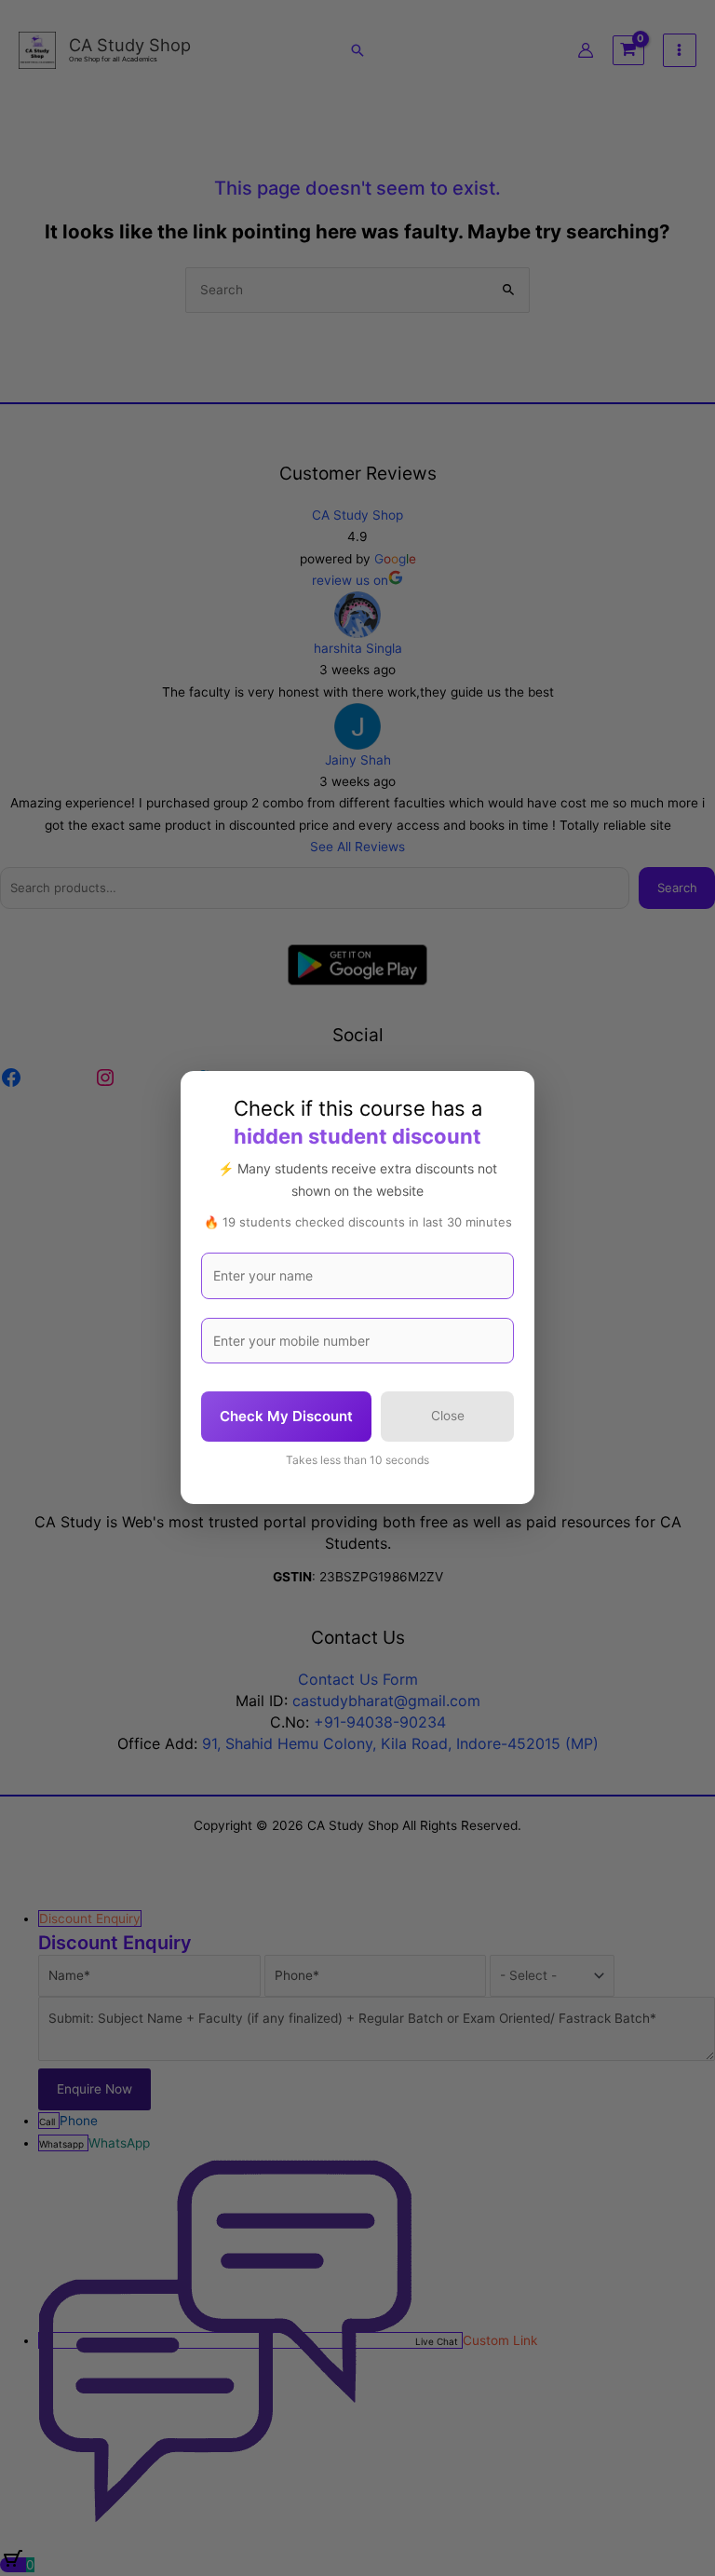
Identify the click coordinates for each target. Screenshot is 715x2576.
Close (448, 1417)
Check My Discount (286, 1417)
